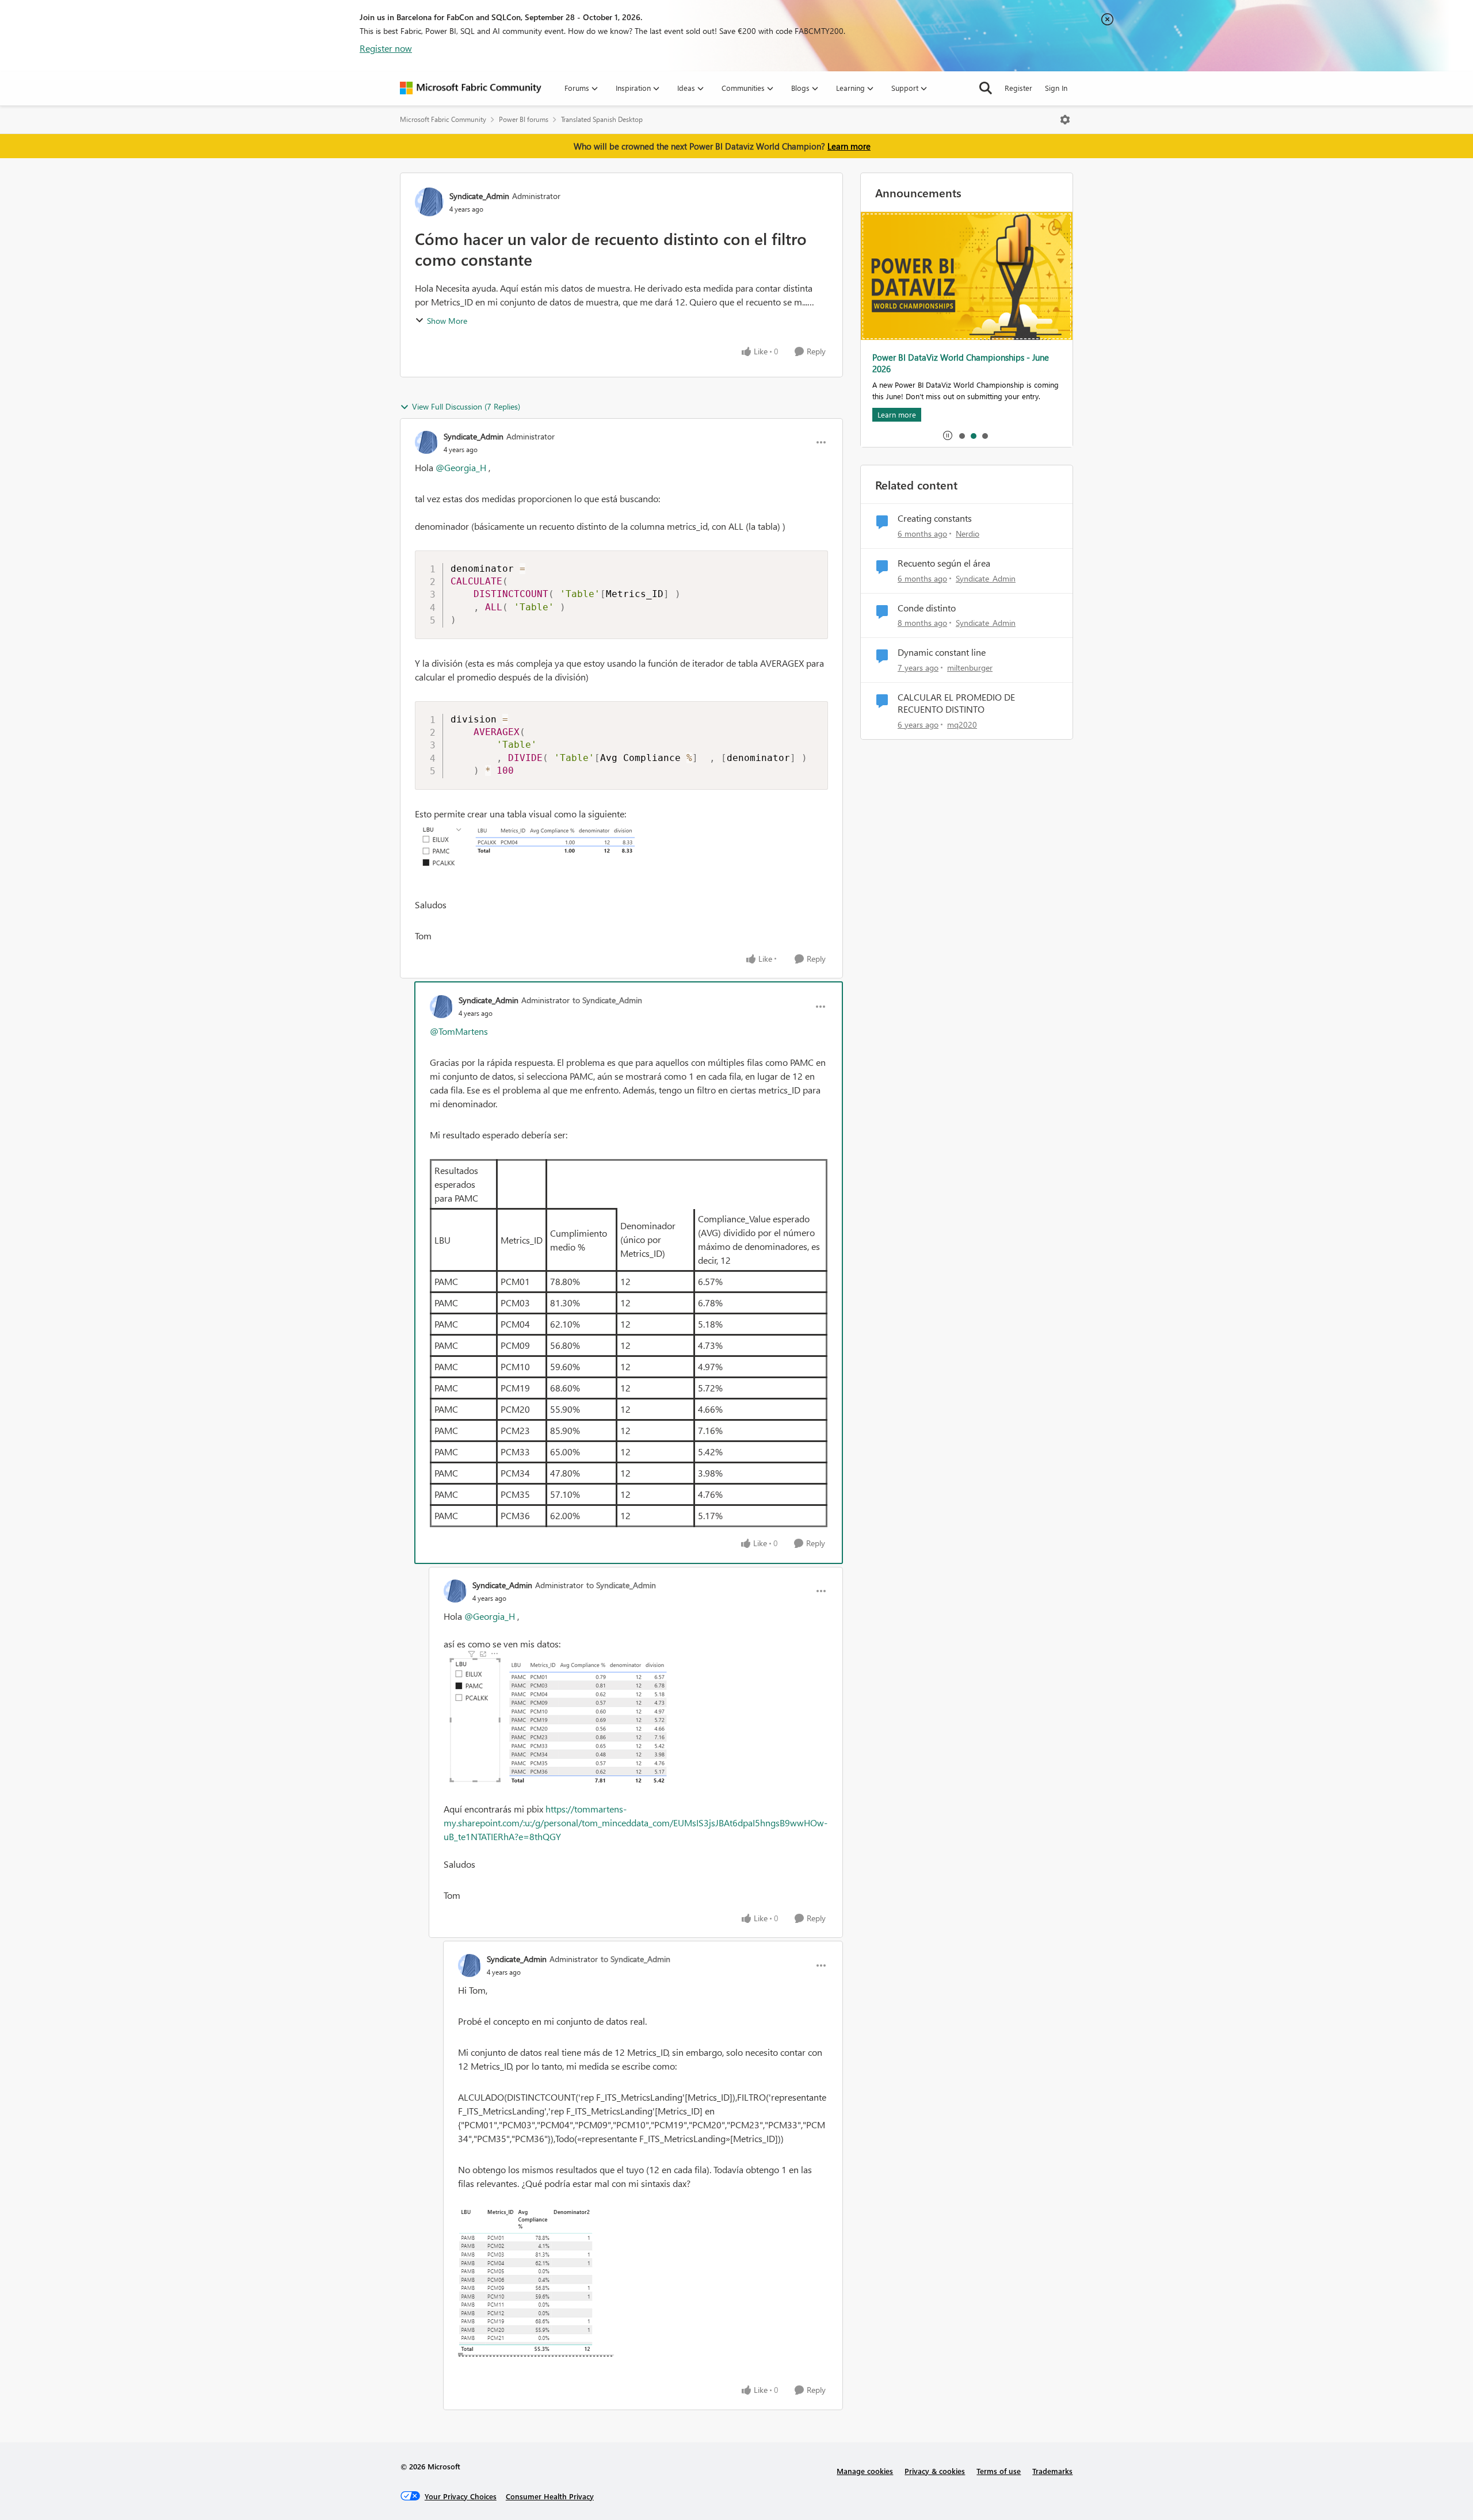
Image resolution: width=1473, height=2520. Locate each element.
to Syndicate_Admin (607, 1000)
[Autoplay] (948, 435)
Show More (447, 321)
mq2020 (962, 724)
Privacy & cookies (935, 2471)
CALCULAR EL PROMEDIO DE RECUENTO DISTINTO (956, 703)
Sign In (1056, 88)
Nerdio (968, 534)
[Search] (986, 88)
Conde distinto (927, 608)
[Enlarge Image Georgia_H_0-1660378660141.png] (643, 2282)
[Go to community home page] (471, 88)
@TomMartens (459, 1031)
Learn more (849, 146)
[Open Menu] (1065, 120)
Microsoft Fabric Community (443, 119)
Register (1018, 88)
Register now (386, 48)
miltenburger (970, 668)
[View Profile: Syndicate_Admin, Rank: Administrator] (429, 202)
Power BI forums (524, 119)
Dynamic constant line (942, 652)
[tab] (961, 435)
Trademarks (1052, 2471)
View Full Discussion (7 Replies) (466, 406)
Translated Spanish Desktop (602, 119)
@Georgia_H (461, 467)
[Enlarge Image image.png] (621, 852)
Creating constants (935, 518)
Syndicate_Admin (479, 196)
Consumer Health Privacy (550, 2496)
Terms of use (999, 2471)
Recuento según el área (944, 563)
